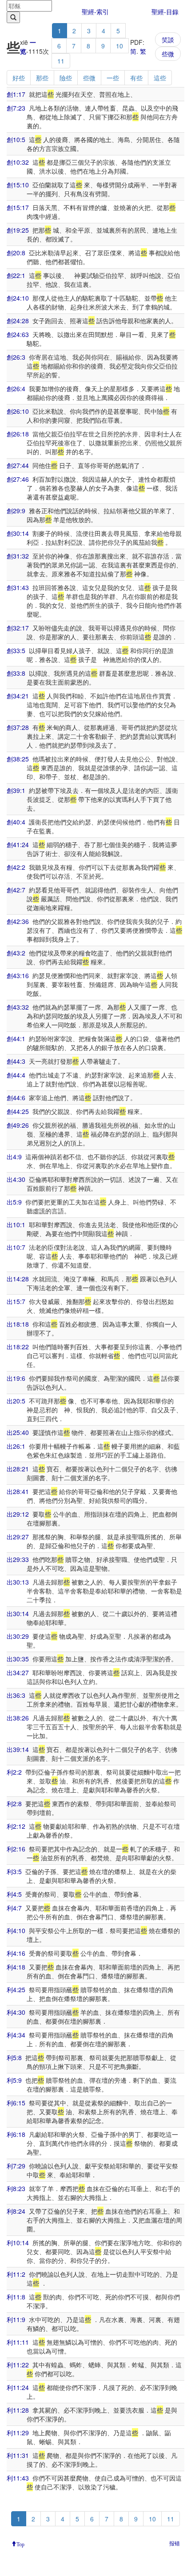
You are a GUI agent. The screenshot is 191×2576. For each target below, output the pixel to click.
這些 (160, 78)
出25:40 (18, 1432)
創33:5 (16, 650)
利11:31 (18, 2455)
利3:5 (14, 1871)
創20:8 (16, 253)
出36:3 (16, 1695)
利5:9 (14, 2080)
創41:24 (18, 844)
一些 (113, 78)
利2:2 (14, 1772)
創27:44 (18, 465)
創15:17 (18, 207)
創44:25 (18, 1111)
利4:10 (16, 1930)
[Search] (13, 17)
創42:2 (16, 867)
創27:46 (18, 479)
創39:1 (16, 790)
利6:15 (16, 2103)
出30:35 (18, 1659)
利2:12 (16, 1826)
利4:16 (16, 1953)
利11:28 (18, 2410)
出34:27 (18, 1672)
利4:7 (14, 1908)
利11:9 (16, 2319)
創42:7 (16, 890)
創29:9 (16, 511)
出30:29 (18, 1636)
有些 (136, 78)
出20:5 (16, 1401)
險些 (66, 78)
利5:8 (14, 2057)
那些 (42, 78)
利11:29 (18, 2433)
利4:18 (16, 1967)
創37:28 (18, 727)
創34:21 (18, 696)
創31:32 (18, 556)
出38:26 (18, 1718)
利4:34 (16, 2035)
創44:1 (16, 1038)
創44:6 (16, 1098)
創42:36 (18, 921)
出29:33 (18, 1559)
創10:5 (16, 139)
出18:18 (18, 1324)
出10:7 (16, 1247)
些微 (168, 54)
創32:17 (18, 628)
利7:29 (16, 2166)
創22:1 (16, 275)
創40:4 (16, 822)
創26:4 (16, 388)
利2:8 (14, 1803)
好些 (19, 78)
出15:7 (16, 1301)
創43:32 (18, 1007)
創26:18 (18, 434)
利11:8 (16, 2297)
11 (61, 61)
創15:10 (18, 185)
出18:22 (18, 1347)
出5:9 (14, 1202)
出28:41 (18, 1491)
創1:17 (16, 94)
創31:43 (18, 587)
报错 (175, 2543)
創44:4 (16, 1075)
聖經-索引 (95, 12)
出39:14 (18, 1749)
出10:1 (16, 1225)
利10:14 (18, 2243)
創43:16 (18, 975)
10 (119, 46)
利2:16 (16, 1849)
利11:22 (18, 2365)
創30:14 (18, 533)
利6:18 (16, 2134)
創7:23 (16, 108)
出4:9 (14, 1157)
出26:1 (16, 1446)
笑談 (168, 40)
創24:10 (18, 298)
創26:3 (16, 357)
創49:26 (18, 1125)
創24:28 (18, 321)
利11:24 (18, 2387)
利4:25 (16, 1989)
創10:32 (18, 162)
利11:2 (16, 2274)
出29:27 (18, 1537)
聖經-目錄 (165, 12)
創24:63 (18, 334)
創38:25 (18, 759)
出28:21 (18, 1469)
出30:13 (18, 1582)
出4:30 (16, 1179)
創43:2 (16, 953)
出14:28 (18, 1279)
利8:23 (16, 2188)
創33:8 (16, 673)
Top (20, 2544)
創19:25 (18, 230)
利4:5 (14, 1894)
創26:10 (18, 411)
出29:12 (18, 1514)
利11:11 (18, 2342)
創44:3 (16, 1061)
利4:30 (16, 2012)
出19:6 (16, 1378)
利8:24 (16, 2211)
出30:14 (18, 1613)
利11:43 (18, 2478)
